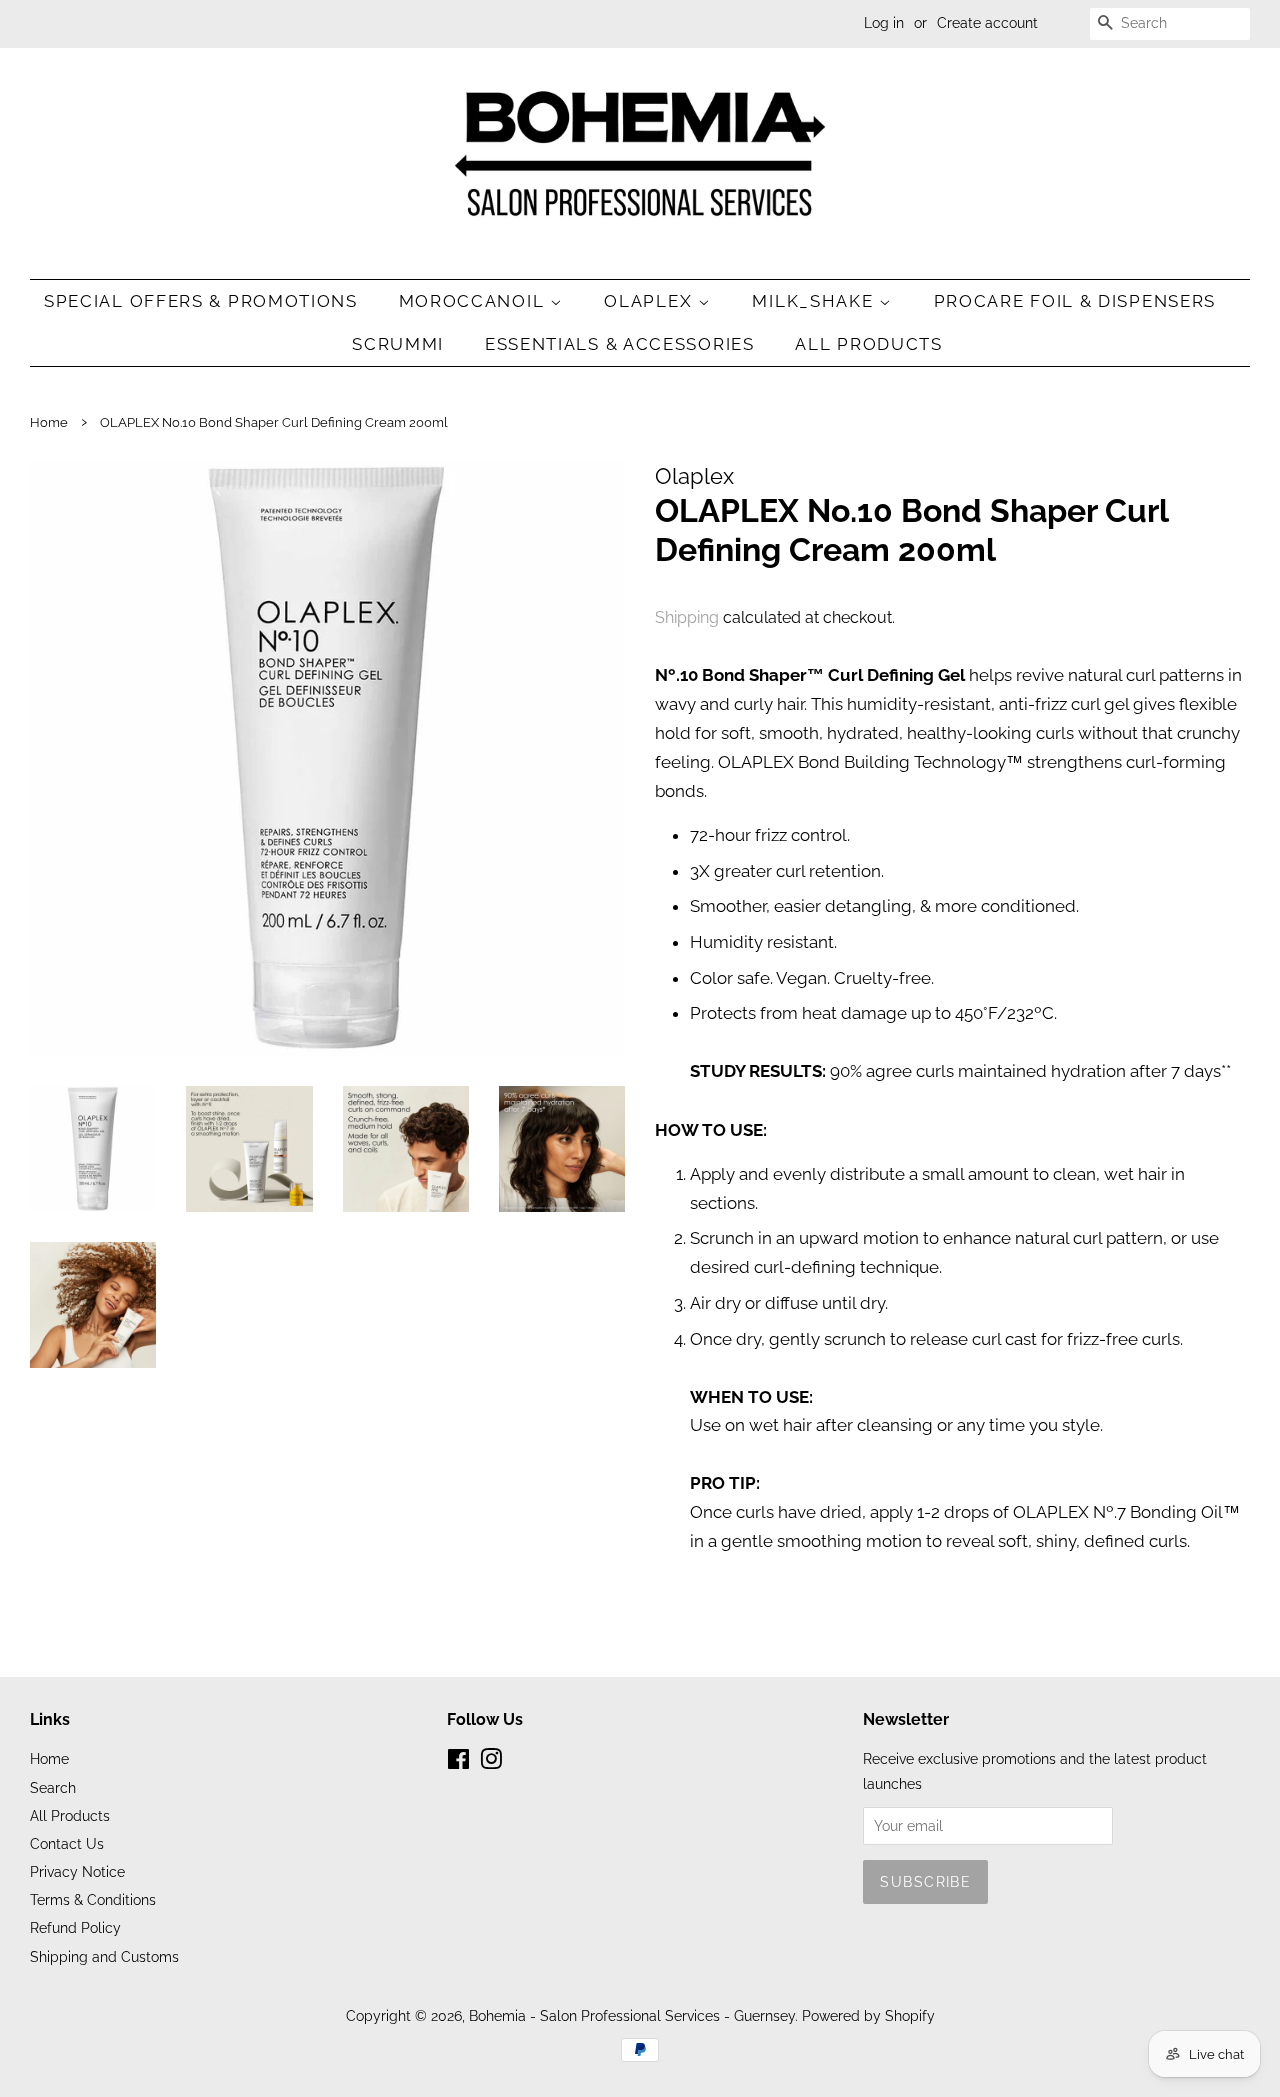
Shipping (687, 617)
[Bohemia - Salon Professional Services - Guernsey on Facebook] (458, 1762)
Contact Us (67, 1843)
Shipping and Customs (104, 1956)
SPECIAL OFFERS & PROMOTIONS (201, 301)
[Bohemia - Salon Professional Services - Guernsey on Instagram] (491, 1762)
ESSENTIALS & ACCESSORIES (620, 344)
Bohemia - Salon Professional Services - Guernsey (632, 2015)
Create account (987, 23)
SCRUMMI (398, 344)
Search (53, 1787)
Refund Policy (75, 1927)
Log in (884, 23)
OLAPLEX (651, 301)
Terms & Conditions (93, 1899)
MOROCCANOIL (474, 301)
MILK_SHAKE (815, 301)
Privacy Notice (77, 1871)
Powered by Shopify (868, 2015)
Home (49, 422)
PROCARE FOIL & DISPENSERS (1075, 301)
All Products (868, 344)
